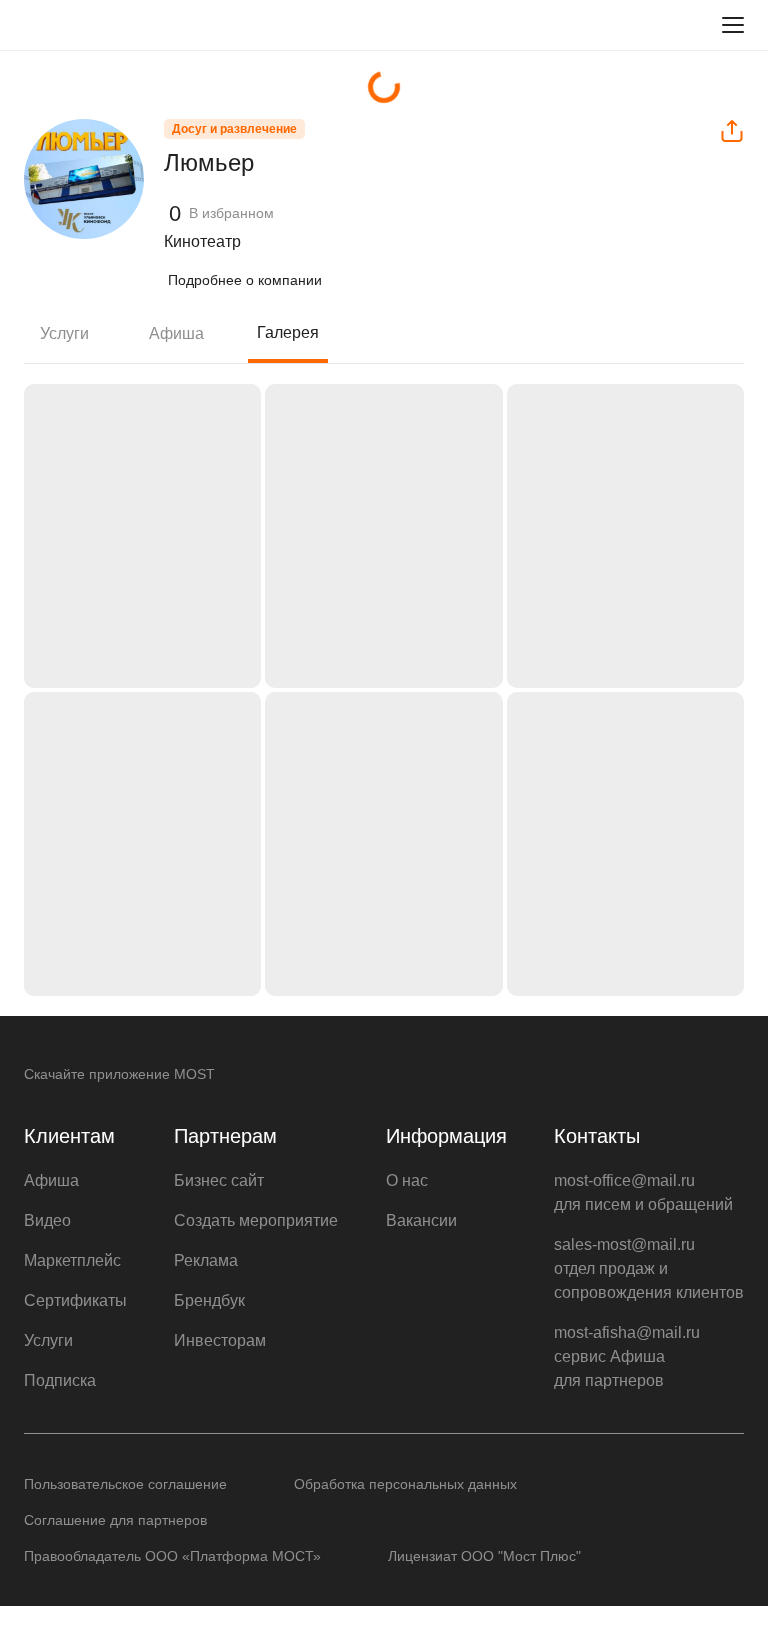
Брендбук (209, 1300)
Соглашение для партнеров (115, 1520)
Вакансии (421, 1220)
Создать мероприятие (256, 1220)
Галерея (288, 332)
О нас (407, 1180)
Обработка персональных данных (405, 1484)
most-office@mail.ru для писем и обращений (643, 1192)
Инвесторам (220, 1340)
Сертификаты (75, 1300)
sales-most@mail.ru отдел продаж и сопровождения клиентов (649, 1268)
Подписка (60, 1380)
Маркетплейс (72, 1260)
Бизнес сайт (219, 1180)
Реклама (206, 1260)
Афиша (176, 333)
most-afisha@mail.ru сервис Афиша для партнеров (627, 1356)
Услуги (64, 333)
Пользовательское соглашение (125, 1484)
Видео (47, 1220)
